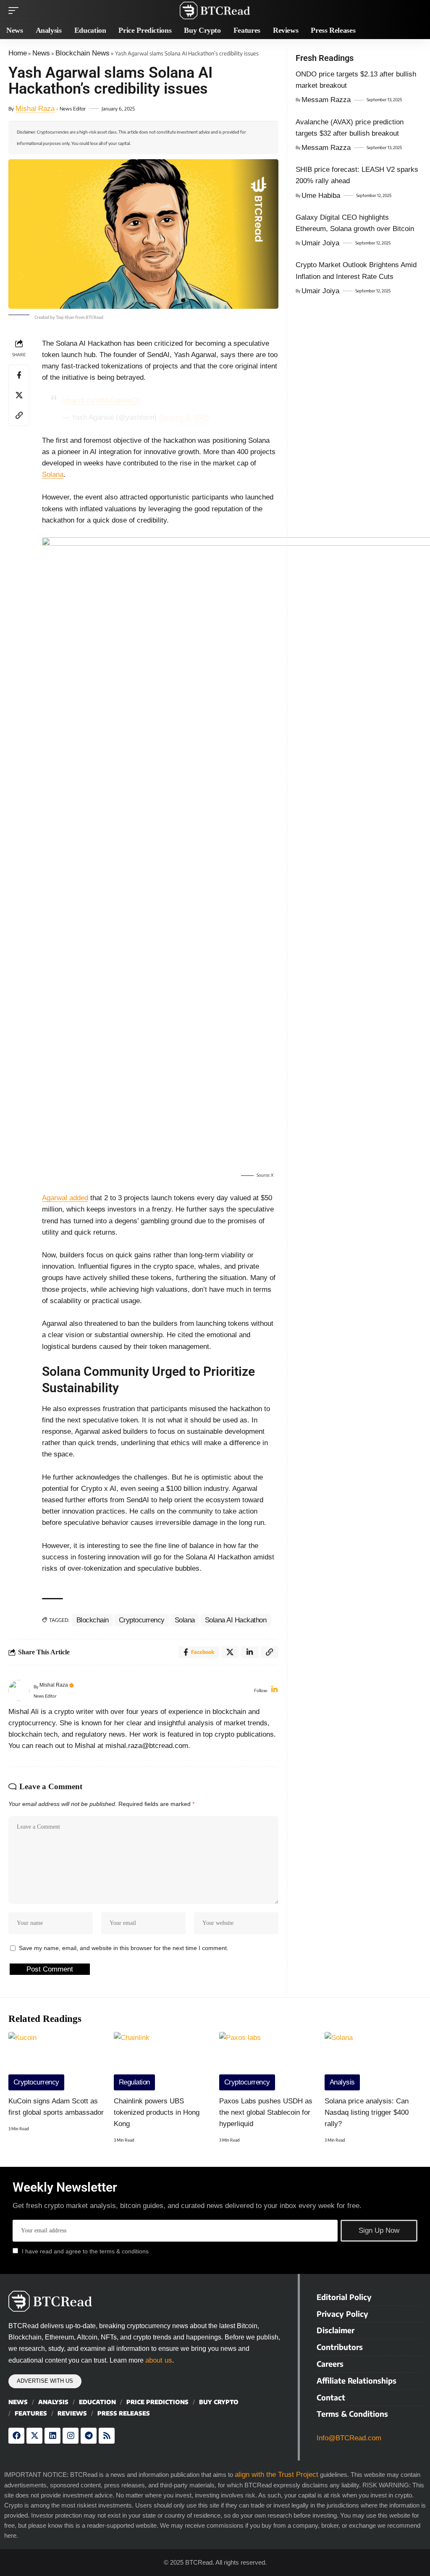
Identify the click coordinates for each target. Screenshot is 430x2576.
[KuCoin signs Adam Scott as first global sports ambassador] (57, 2061)
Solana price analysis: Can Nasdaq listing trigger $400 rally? (367, 2112)
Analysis (342, 2082)
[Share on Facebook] (19, 375)
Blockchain (93, 1620)
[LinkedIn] (274, 1690)
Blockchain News (83, 53)
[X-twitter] (34, 2436)
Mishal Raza (35, 109)
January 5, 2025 (184, 417)
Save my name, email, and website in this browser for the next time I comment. (124, 1948)
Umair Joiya (320, 243)
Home (18, 53)
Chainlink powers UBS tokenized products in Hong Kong (157, 2112)
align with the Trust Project (277, 2475)
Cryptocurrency (142, 1620)
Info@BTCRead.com (349, 2438)
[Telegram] (89, 2436)
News (41, 53)
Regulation (134, 2082)
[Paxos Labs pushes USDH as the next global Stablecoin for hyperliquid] (268, 2061)
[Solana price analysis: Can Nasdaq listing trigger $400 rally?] (373, 2061)
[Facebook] (16, 2436)
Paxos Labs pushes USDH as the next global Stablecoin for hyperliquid (266, 2112)
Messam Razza (326, 100)
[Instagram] (71, 2436)
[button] (16, 11)
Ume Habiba (321, 196)
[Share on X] (19, 395)
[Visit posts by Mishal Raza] (19, 1690)
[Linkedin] (52, 2436)
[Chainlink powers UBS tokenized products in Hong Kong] (162, 2061)
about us (159, 2360)
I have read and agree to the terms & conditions (85, 2251)
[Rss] (107, 2436)
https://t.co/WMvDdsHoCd (101, 401)
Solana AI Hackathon (236, 1620)
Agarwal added (65, 1198)
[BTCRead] (215, 11)
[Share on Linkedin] (250, 1652)
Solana (53, 474)
